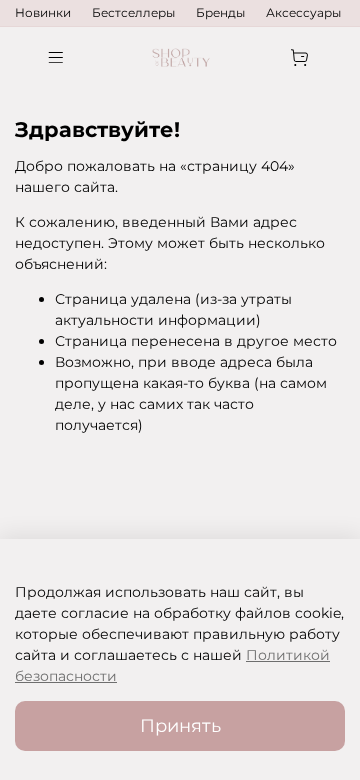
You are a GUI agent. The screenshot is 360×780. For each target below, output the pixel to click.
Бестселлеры (133, 12)
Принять (180, 725)
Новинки (43, 12)
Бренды (220, 12)
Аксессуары (303, 12)
